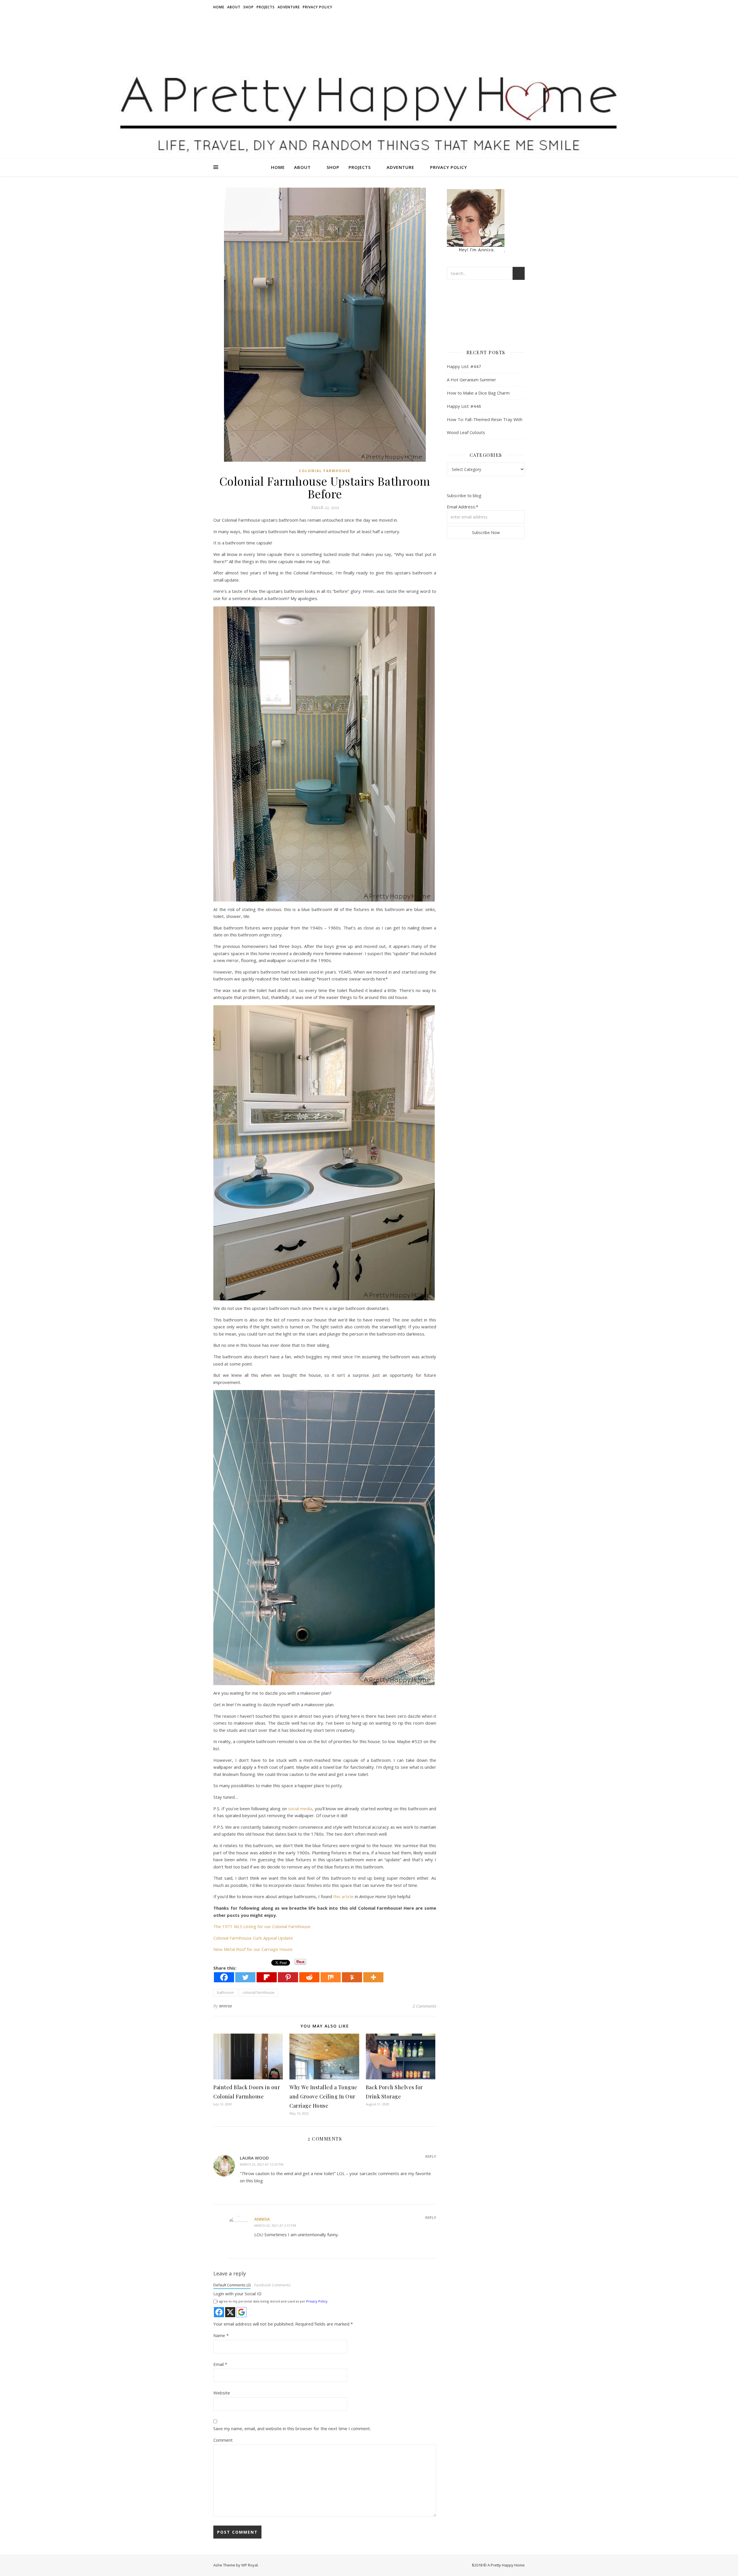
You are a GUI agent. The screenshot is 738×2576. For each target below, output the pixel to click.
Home (219, 7)
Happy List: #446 (464, 406)
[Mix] (331, 1977)
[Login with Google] (241, 2312)
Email (220, 2364)
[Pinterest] (288, 1977)
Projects (266, 7)
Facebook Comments (272, 2285)
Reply (431, 2156)
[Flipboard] (267, 1977)
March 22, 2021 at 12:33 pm (262, 2164)
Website (222, 2393)
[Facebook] (224, 1977)
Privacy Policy (318, 7)
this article (343, 1896)
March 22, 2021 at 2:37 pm (275, 2225)
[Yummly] (352, 1977)
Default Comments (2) (232, 2285)
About (234, 7)
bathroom (225, 1993)
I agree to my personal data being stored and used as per (272, 2301)
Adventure (289, 7)
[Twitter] (245, 1977)
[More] (373, 1977)
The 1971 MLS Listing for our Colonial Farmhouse (262, 1926)
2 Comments (424, 2006)
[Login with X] (230, 2312)
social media (300, 1809)
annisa (226, 2006)
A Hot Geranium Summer (471, 380)
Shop (248, 7)
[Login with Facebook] (219, 2312)
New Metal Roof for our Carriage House (253, 1949)
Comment (223, 2440)
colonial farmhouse (325, 471)
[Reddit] (309, 1977)
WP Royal (250, 2565)
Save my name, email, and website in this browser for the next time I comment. (292, 2428)
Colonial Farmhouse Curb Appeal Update (253, 1938)
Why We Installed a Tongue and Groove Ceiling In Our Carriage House (323, 2096)
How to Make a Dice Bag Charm (478, 393)
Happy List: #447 (464, 366)
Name (221, 2335)
